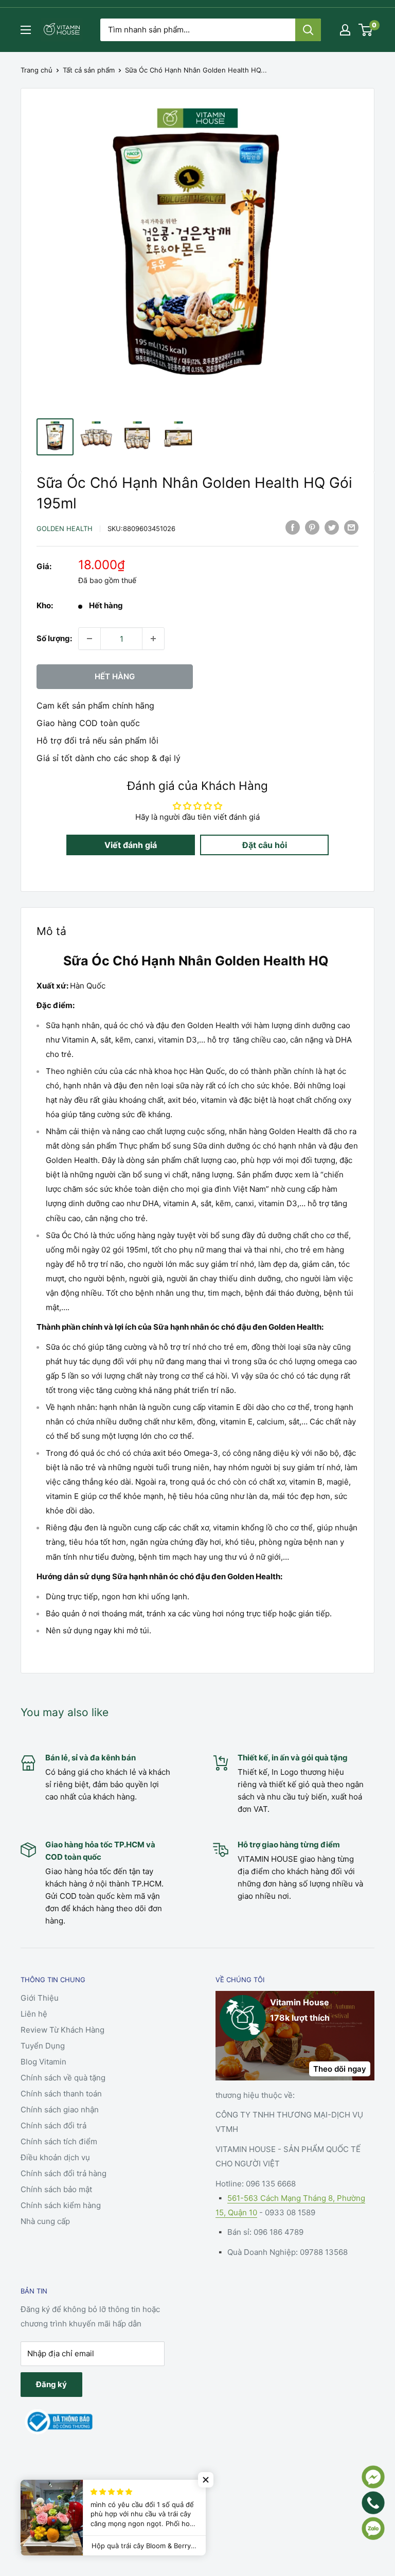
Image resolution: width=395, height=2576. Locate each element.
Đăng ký (51, 2384)
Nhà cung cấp (45, 2221)
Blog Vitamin (43, 2062)
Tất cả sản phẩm (89, 70)
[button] (206, 2480)
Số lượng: (54, 638)
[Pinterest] (312, 527)
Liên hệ (34, 2014)
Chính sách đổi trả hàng (64, 2173)
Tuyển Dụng (43, 2046)
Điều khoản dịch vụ (55, 2157)
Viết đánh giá (131, 845)
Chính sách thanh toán (61, 2094)
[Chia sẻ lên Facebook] (293, 527)
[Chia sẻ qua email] (351, 527)
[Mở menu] (26, 30)
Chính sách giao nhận (60, 2110)
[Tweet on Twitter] (332, 527)
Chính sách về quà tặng (63, 2078)
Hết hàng (115, 676)
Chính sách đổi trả (53, 2125)
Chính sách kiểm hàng (61, 2205)
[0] (366, 30)
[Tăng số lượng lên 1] (153, 639)
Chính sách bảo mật (56, 2189)
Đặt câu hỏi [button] (265, 845)
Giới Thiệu (40, 1998)
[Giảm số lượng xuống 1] (89, 639)
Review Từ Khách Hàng (62, 2030)
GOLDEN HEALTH (65, 528)
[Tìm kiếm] (308, 30)
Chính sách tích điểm (59, 2141)
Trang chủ (37, 70)
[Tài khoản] (345, 30)
